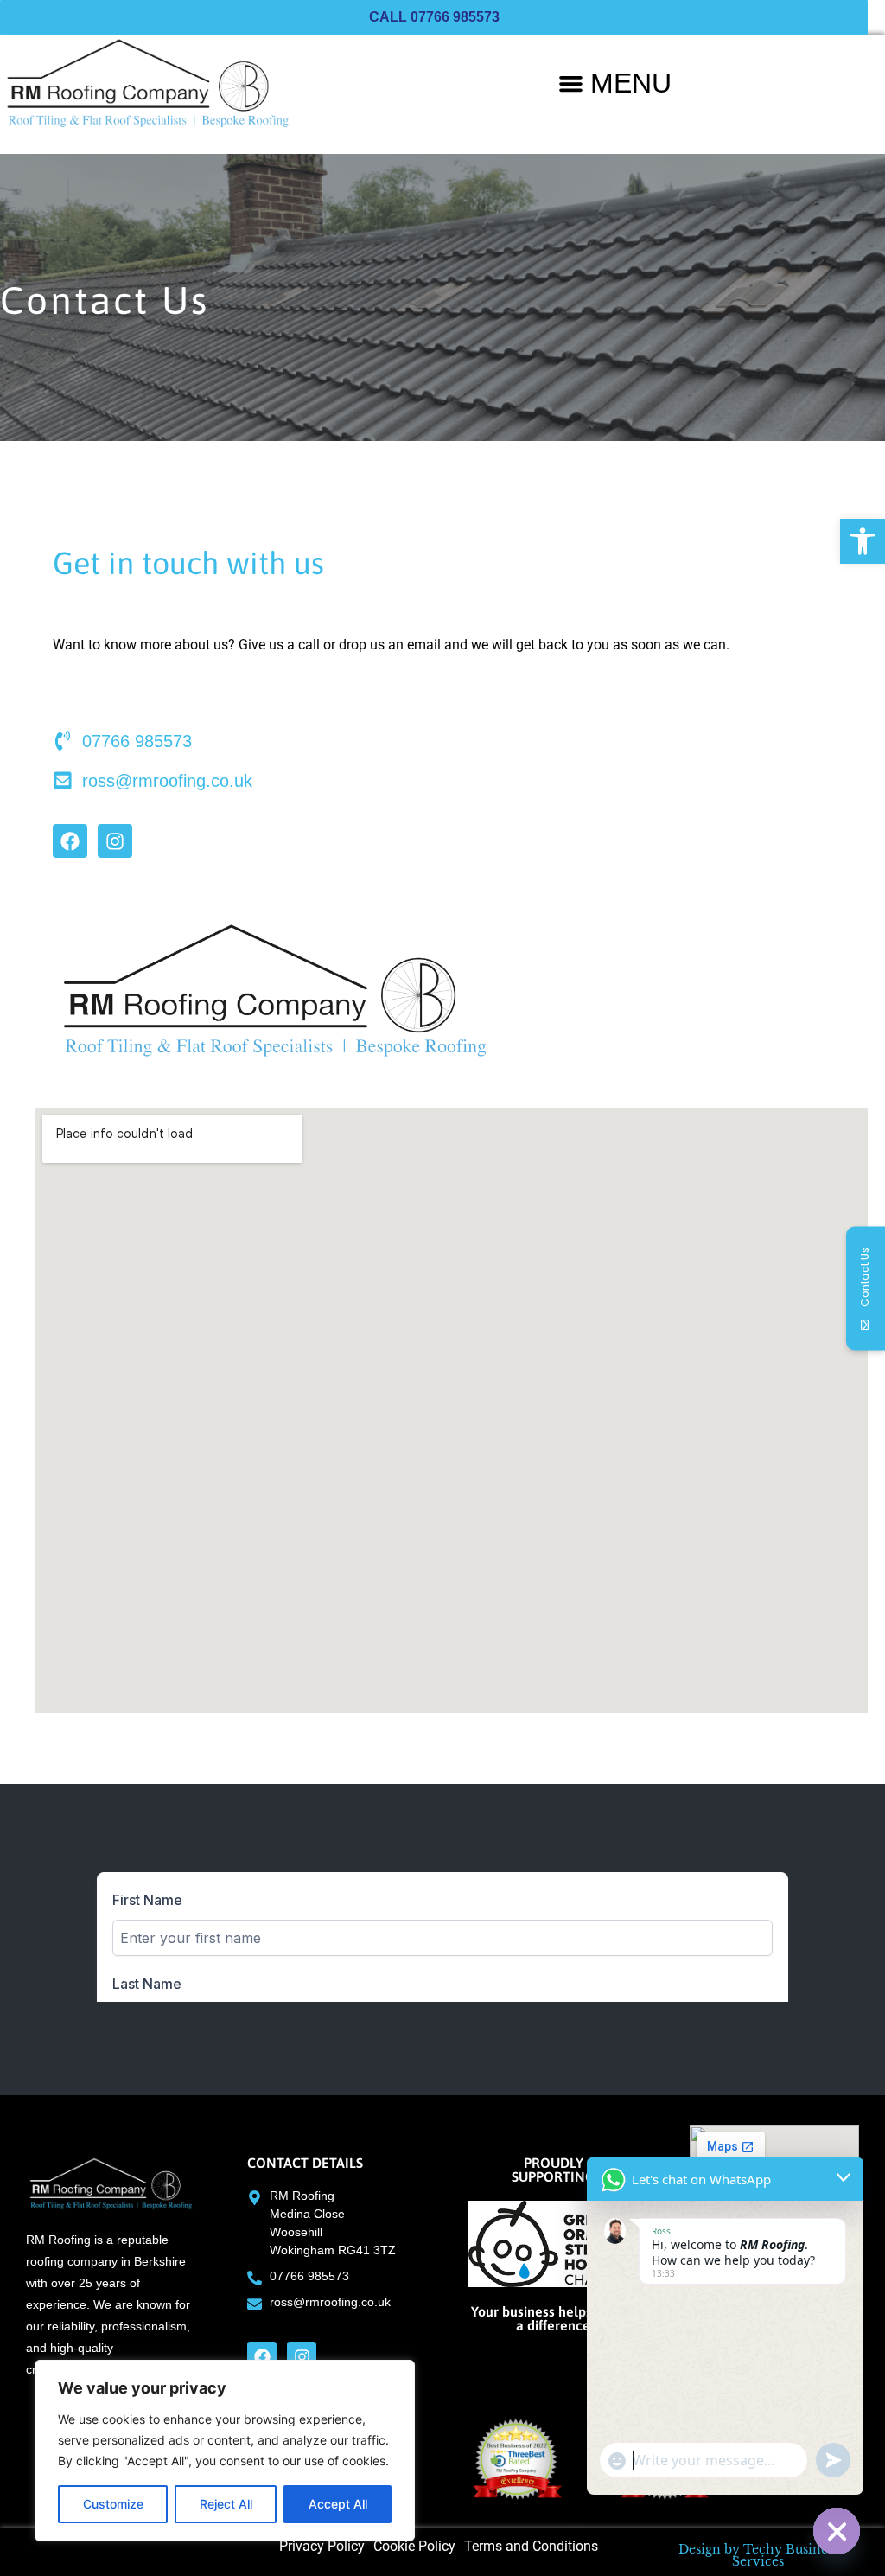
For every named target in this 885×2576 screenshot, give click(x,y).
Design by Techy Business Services (758, 2555)
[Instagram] (115, 841)
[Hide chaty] (837, 2531)
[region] (225, 2451)
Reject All (226, 2504)
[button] (863, 541)
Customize (113, 2504)
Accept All (338, 2504)
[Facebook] (70, 841)
